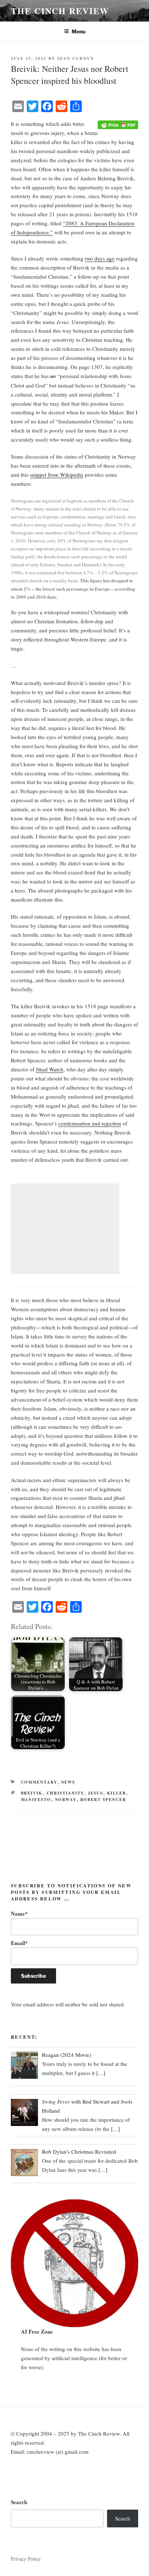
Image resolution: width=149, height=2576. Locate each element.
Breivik (32, 1793)
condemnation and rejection (90, 1123)
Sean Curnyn (76, 58)
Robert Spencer (103, 1800)
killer (117, 1793)
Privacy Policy (26, 2559)
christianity (65, 1793)
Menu (78, 31)
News (68, 1782)
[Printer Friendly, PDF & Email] (118, 124)
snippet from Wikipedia (57, 475)
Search (19, 2502)
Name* (19, 1913)
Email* (19, 1943)
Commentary (39, 1782)
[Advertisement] (65, 1229)
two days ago (100, 258)
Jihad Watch (50, 1069)
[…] (101, 2073)
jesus (96, 1793)
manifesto (36, 1800)
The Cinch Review (60, 11)
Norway (66, 1800)
